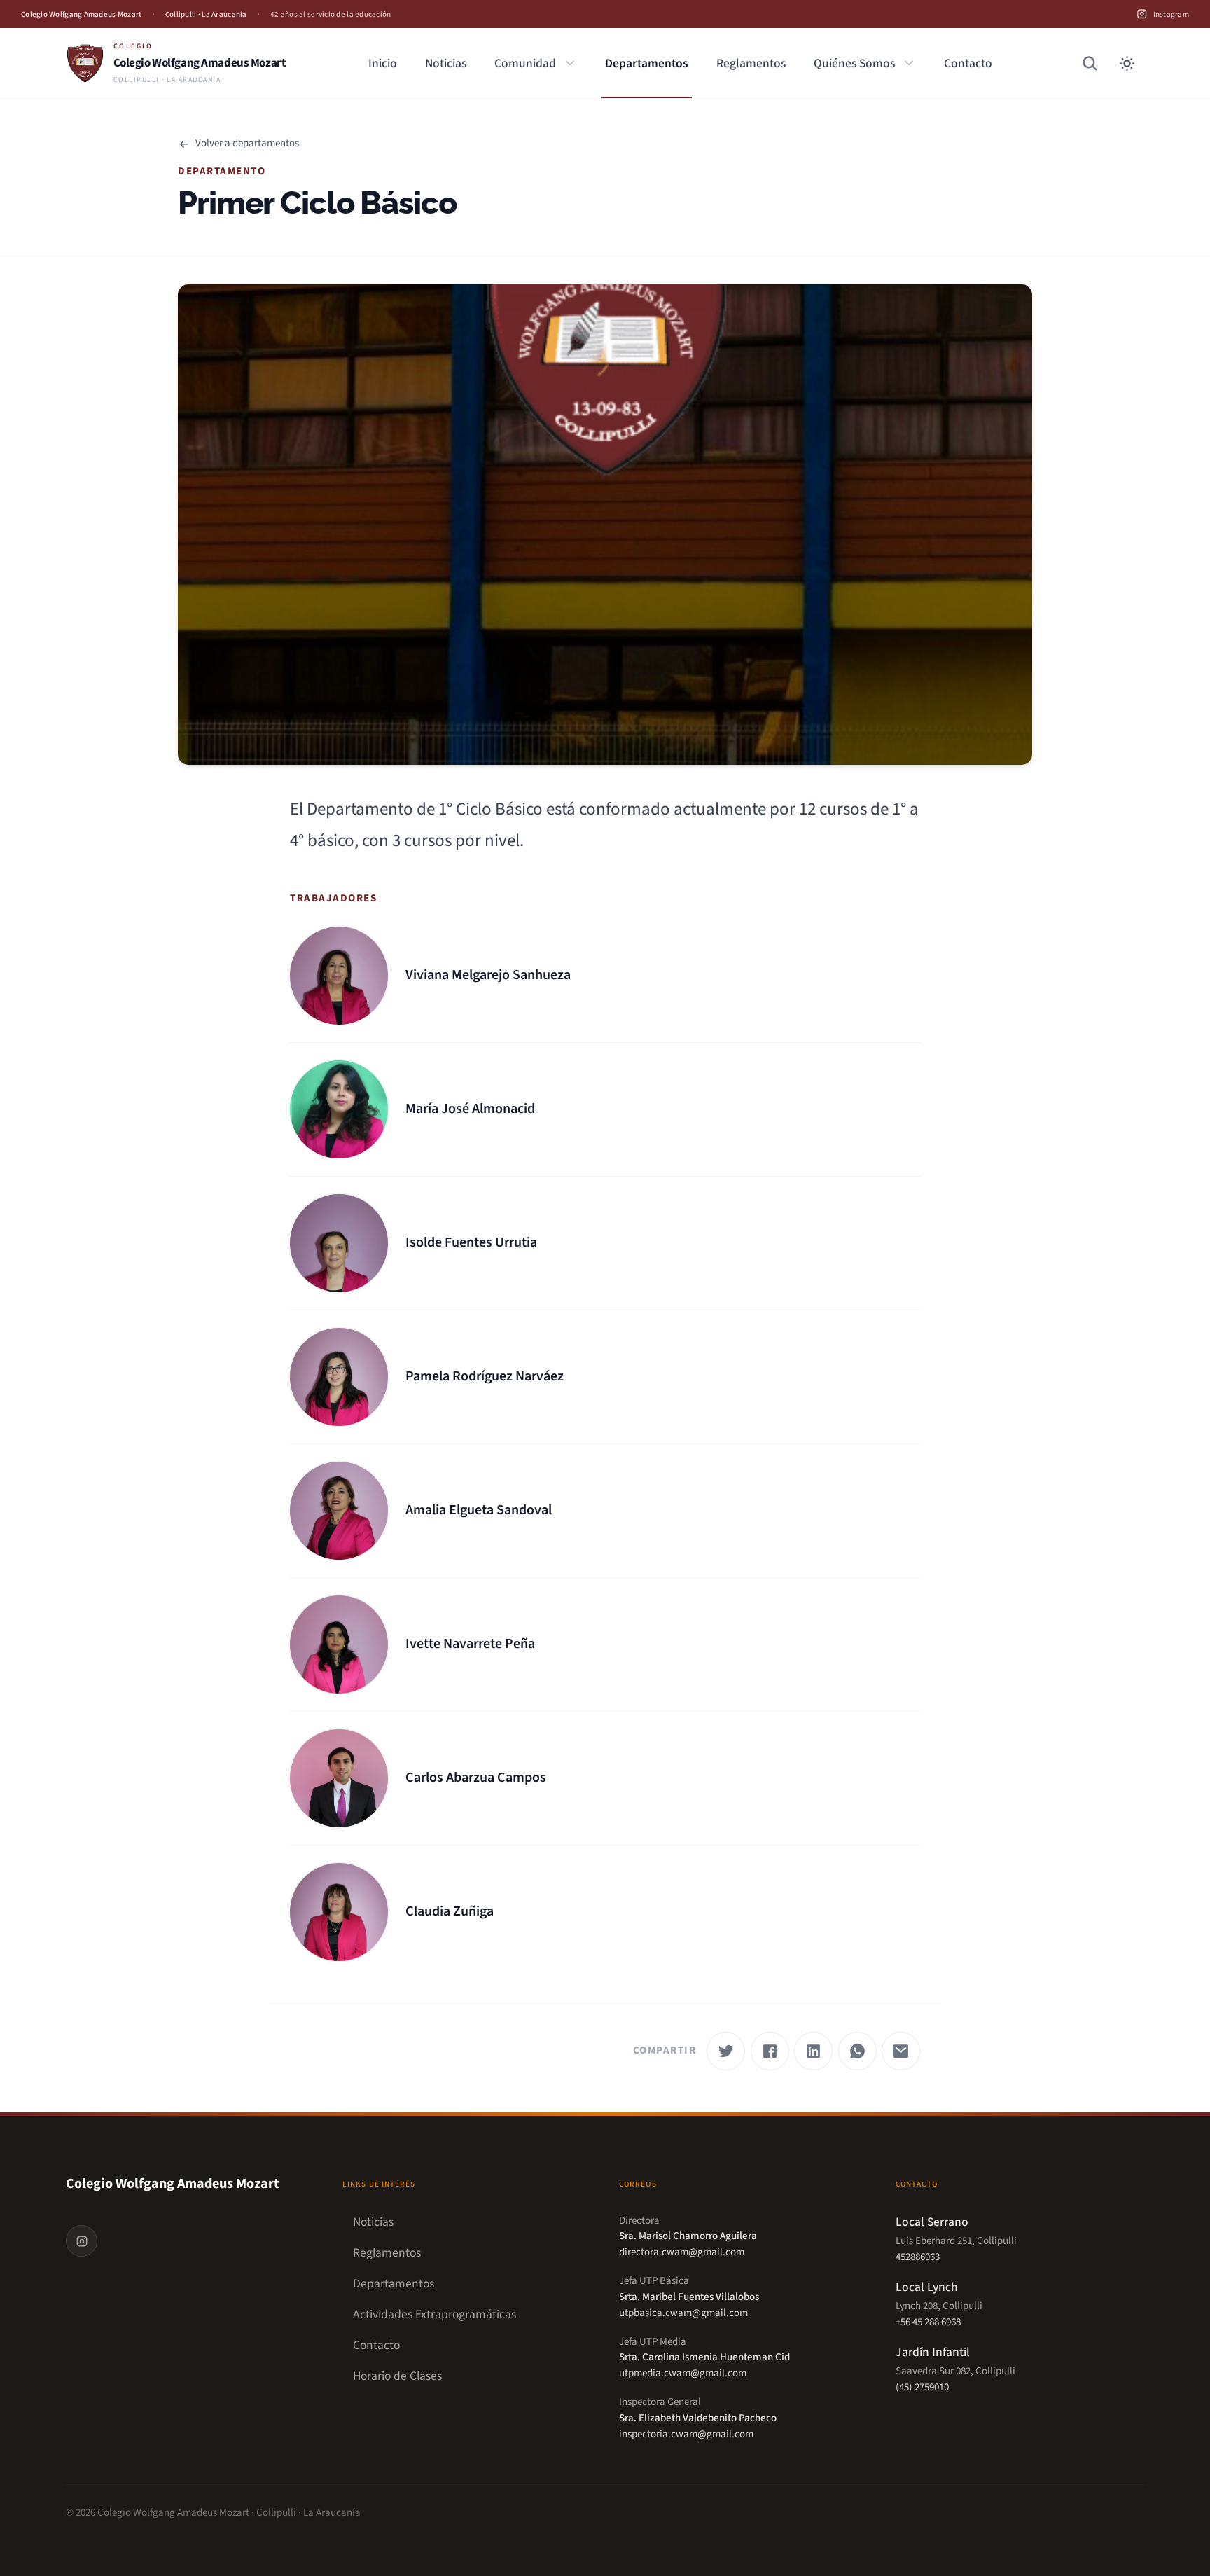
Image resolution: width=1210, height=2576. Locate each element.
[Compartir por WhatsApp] (857, 2051)
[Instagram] (82, 2241)
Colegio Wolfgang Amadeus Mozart (173, 2184)
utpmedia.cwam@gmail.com (683, 2373)
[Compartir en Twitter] (726, 2051)
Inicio (383, 63)
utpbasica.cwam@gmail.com (683, 2313)
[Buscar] (1090, 63)
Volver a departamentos (247, 144)
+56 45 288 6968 (928, 2322)
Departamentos (647, 63)
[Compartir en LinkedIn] (813, 2051)
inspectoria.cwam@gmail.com (686, 2434)
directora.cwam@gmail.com (682, 2252)
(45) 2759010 (922, 2387)
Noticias (446, 63)
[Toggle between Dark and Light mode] (1127, 63)
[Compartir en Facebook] (770, 2051)
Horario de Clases (397, 2376)
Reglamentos (751, 63)
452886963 (918, 2257)
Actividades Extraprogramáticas (434, 2315)
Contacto (968, 63)
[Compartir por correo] (901, 2051)
